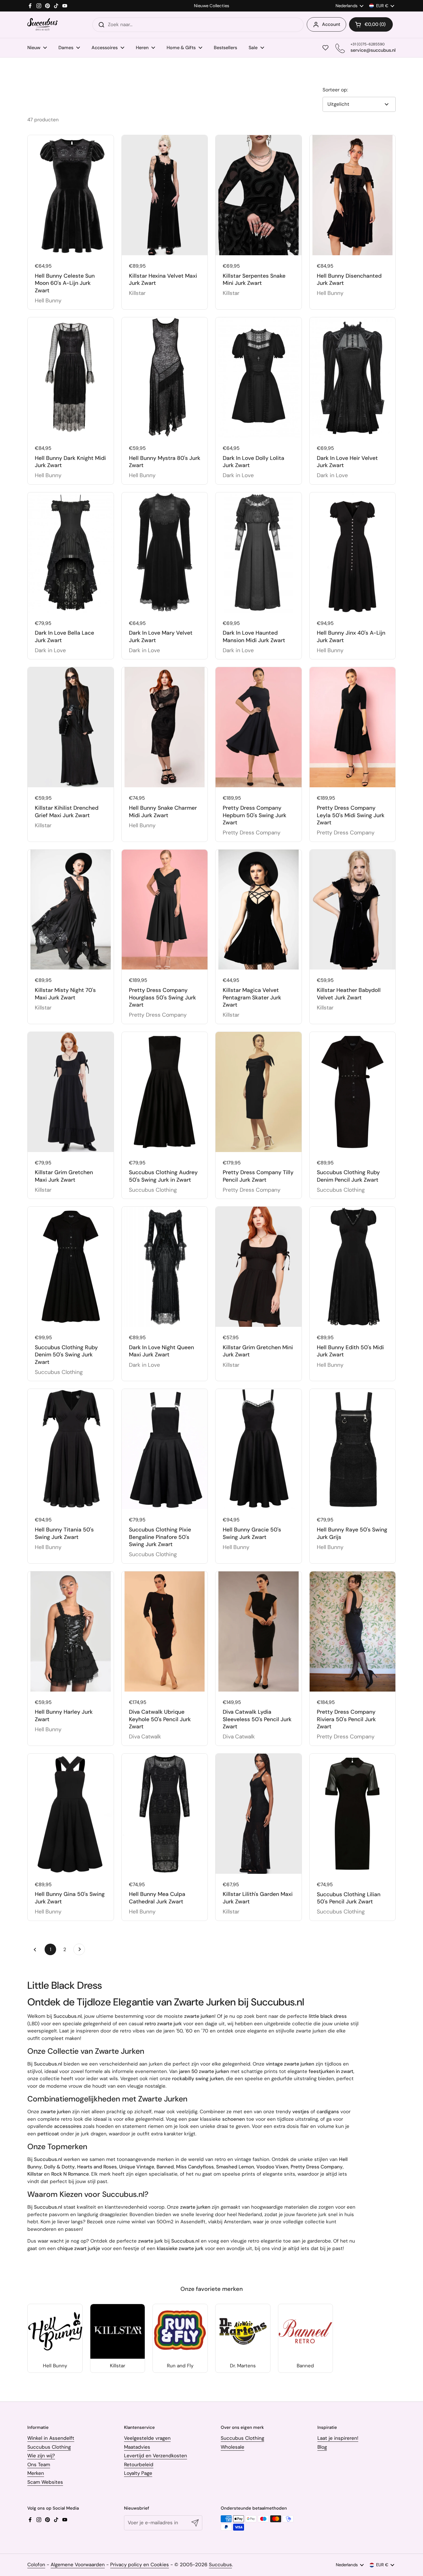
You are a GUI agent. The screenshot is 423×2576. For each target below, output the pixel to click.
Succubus (220, 2565)
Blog (322, 2447)
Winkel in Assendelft (51, 2438)
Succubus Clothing (49, 2447)
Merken (36, 2473)
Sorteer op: (335, 90)
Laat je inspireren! (338, 2438)
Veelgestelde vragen (147, 2438)
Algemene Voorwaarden (78, 2565)
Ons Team (39, 2464)
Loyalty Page (138, 2473)
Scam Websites (45, 2482)
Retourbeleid (139, 2464)
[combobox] (198, 25)
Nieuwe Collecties (211, 6)
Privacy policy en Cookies (140, 2565)
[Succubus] (42, 25)
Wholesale (233, 2447)
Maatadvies (137, 2447)
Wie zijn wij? (41, 2456)
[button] (371, 24)
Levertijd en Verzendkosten (156, 2456)
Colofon (36, 2565)
